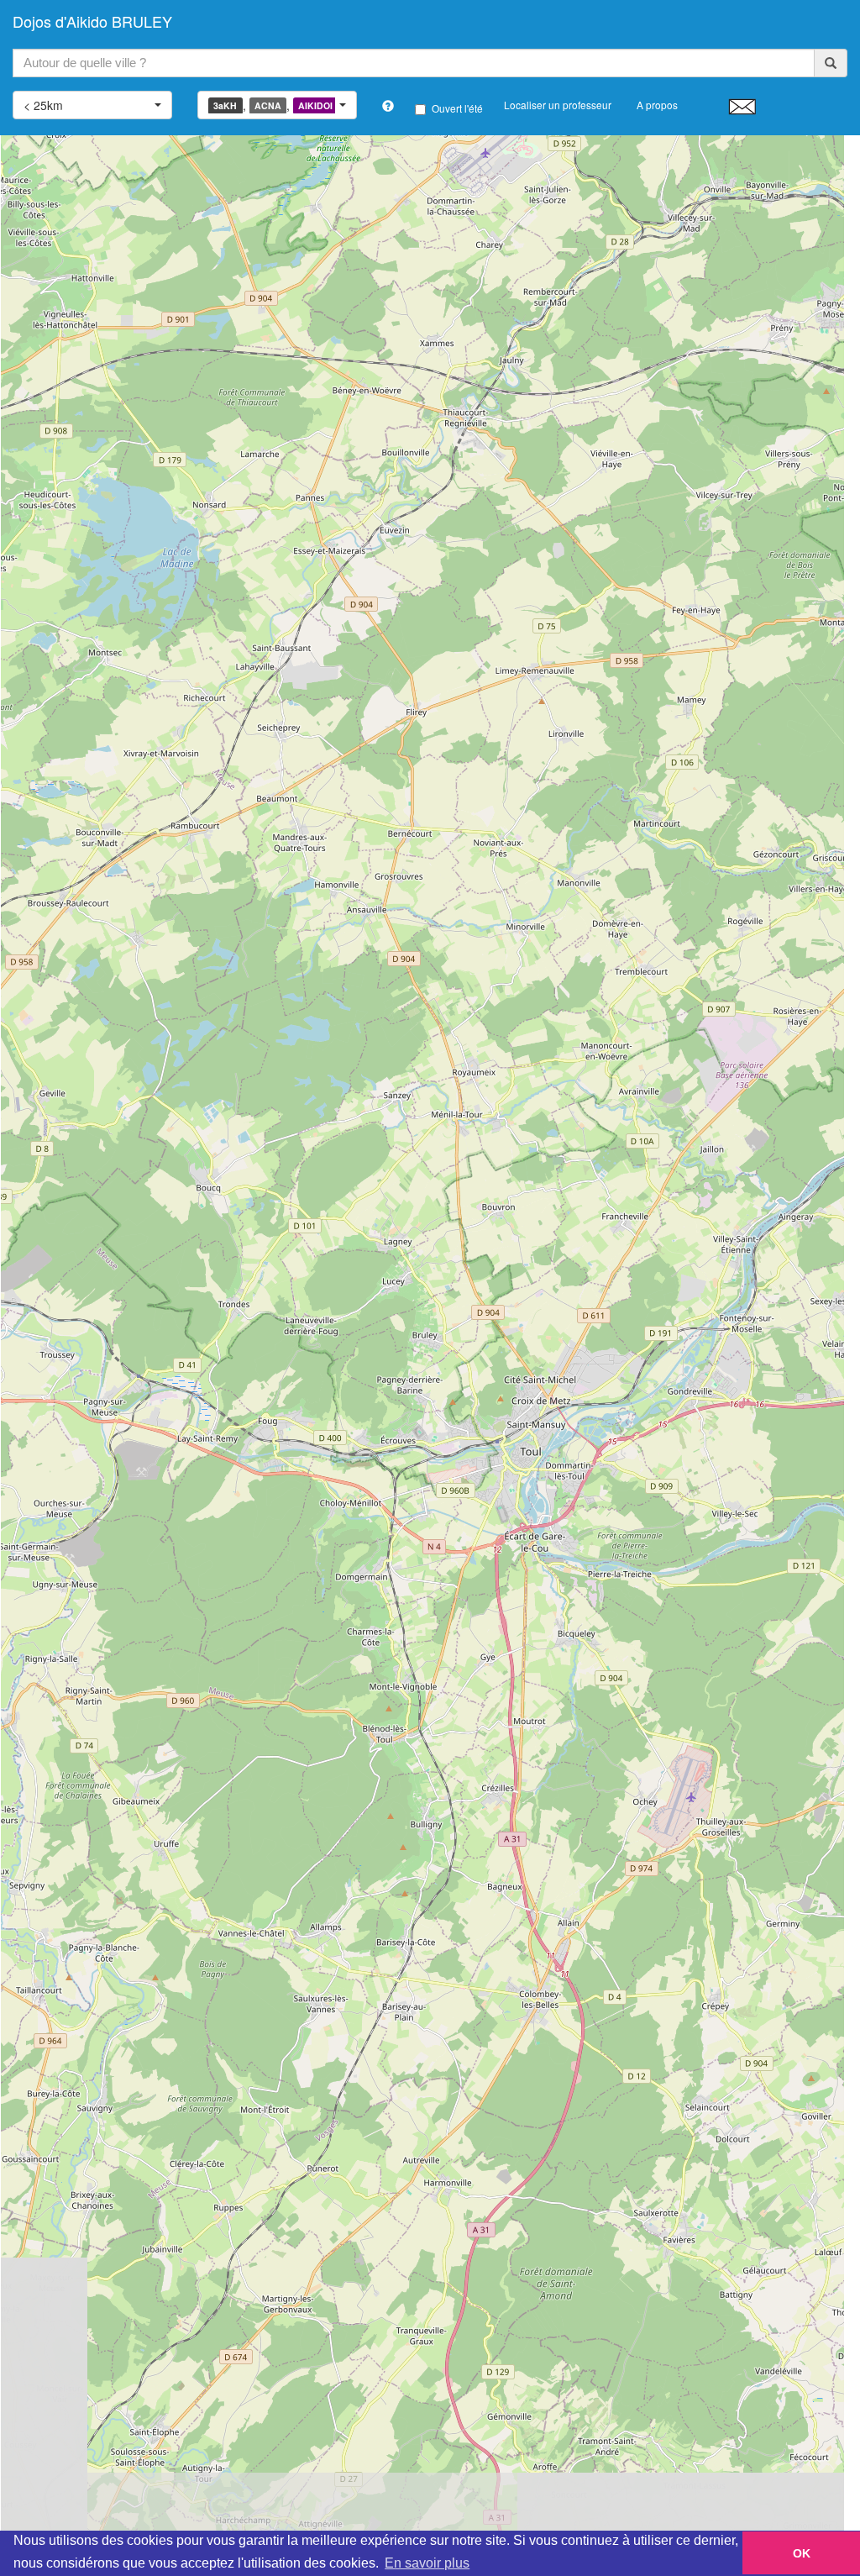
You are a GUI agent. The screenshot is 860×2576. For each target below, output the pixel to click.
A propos (657, 105)
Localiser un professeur (558, 105)
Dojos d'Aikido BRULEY (92, 21)
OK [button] (802, 2553)
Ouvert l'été (457, 108)
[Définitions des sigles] (388, 106)
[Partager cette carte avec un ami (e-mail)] (742, 106)
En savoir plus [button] (427, 2563)
